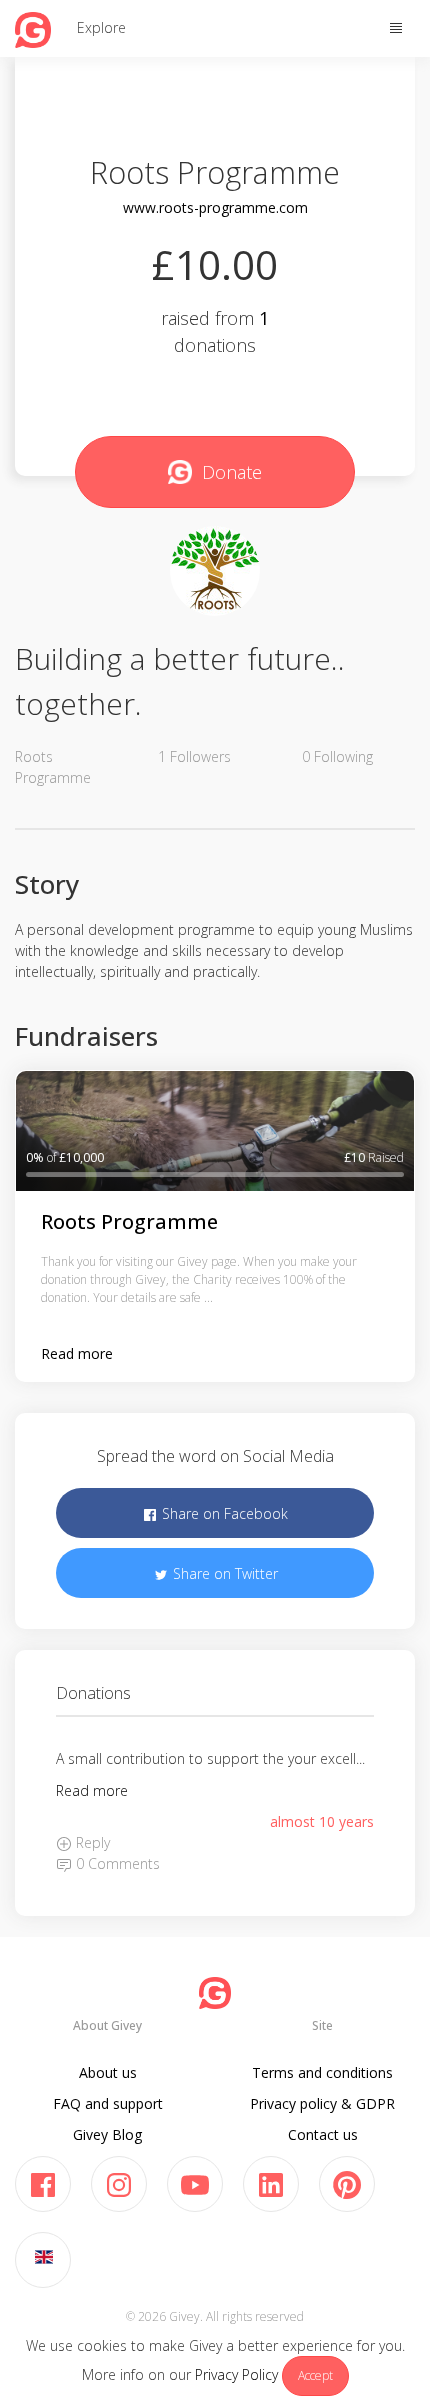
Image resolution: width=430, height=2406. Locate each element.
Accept (315, 2375)
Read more (77, 1353)
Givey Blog (107, 2134)
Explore (101, 27)
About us (108, 2072)
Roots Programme (129, 1221)
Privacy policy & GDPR (322, 2103)
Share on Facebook (223, 1513)
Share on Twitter (223, 1573)
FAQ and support (108, 2103)
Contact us (323, 2134)
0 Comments (116, 1863)
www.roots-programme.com (215, 207)
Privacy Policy (236, 2374)
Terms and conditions (322, 2072)
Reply (91, 1842)
